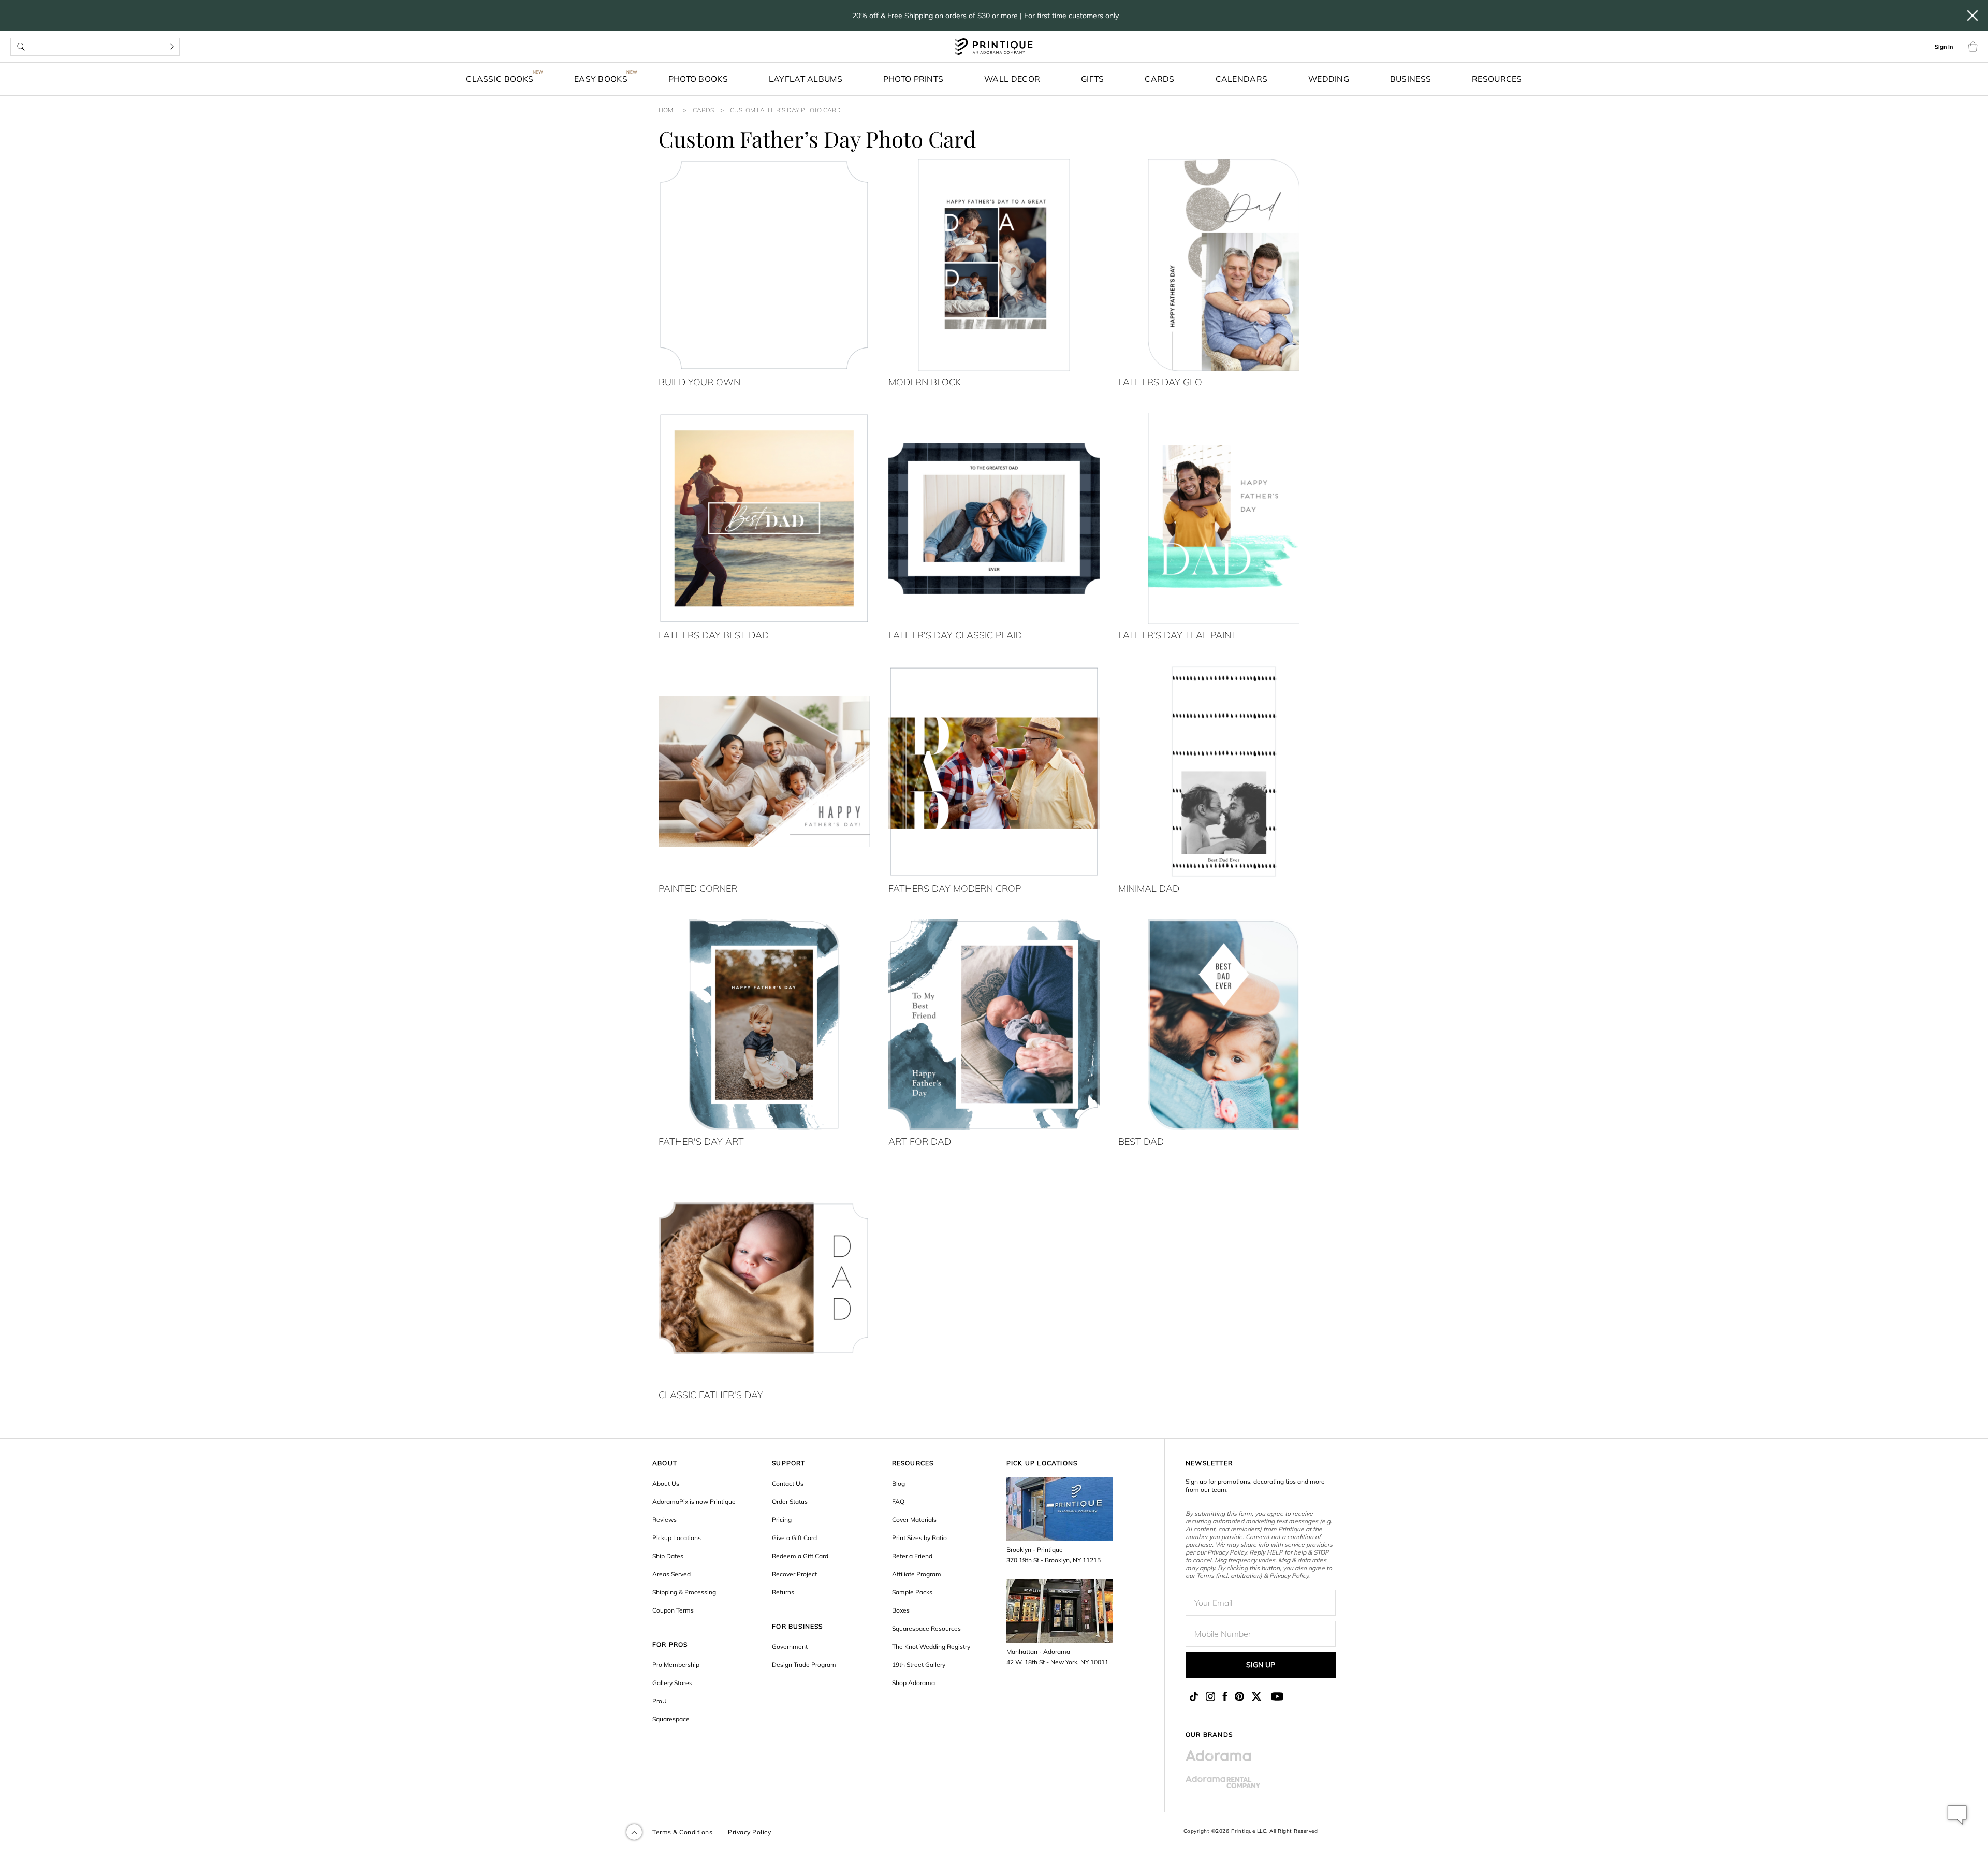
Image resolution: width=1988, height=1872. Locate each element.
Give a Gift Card (794, 1538)
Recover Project (794, 1574)
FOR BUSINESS (797, 1626)
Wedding (1329, 79)
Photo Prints (913, 79)
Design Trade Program (804, 1665)
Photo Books (698, 79)
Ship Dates (668, 1556)
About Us (666, 1483)
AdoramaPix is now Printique (694, 1501)
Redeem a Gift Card (800, 1556)
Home (668, 110)
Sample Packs (912, 1592)
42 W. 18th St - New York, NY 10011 (1057, 1662)
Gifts (1093, 79)
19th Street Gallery (919, 1665)
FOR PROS (670, 1644)
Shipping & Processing (684, 1592)
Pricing (782, 1520)
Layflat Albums (806, 79)
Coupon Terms (673, 1610)
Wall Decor (1012, 79)
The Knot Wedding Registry (931, 1646)
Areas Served (671, 1574)
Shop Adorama (913, 1683)
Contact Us (788, 1483)
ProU (660, 1701)
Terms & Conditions (682, 1832)
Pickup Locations (677, 1538)
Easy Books (601, 79)
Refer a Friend (912, 1556)
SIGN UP (1261, 1665)
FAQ (898, 1501)
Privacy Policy (749, 1832)
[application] (1957, 1815)
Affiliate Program (917, 1574)
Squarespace (671, 1719)
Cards (1160, 79)
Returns (783, 1592)
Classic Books (500, 79)
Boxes (901, 1610)
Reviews (664, 1520)
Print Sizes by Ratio (919, 1538)
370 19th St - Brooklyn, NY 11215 (1054, 1560)
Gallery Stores (672, 1683)
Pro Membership (676, 1665)
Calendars (1242, 79)
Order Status (790, 1501)
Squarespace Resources (926, 1628)
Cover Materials (914, 1520)
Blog (898, 1483)
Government (790, 1646)
